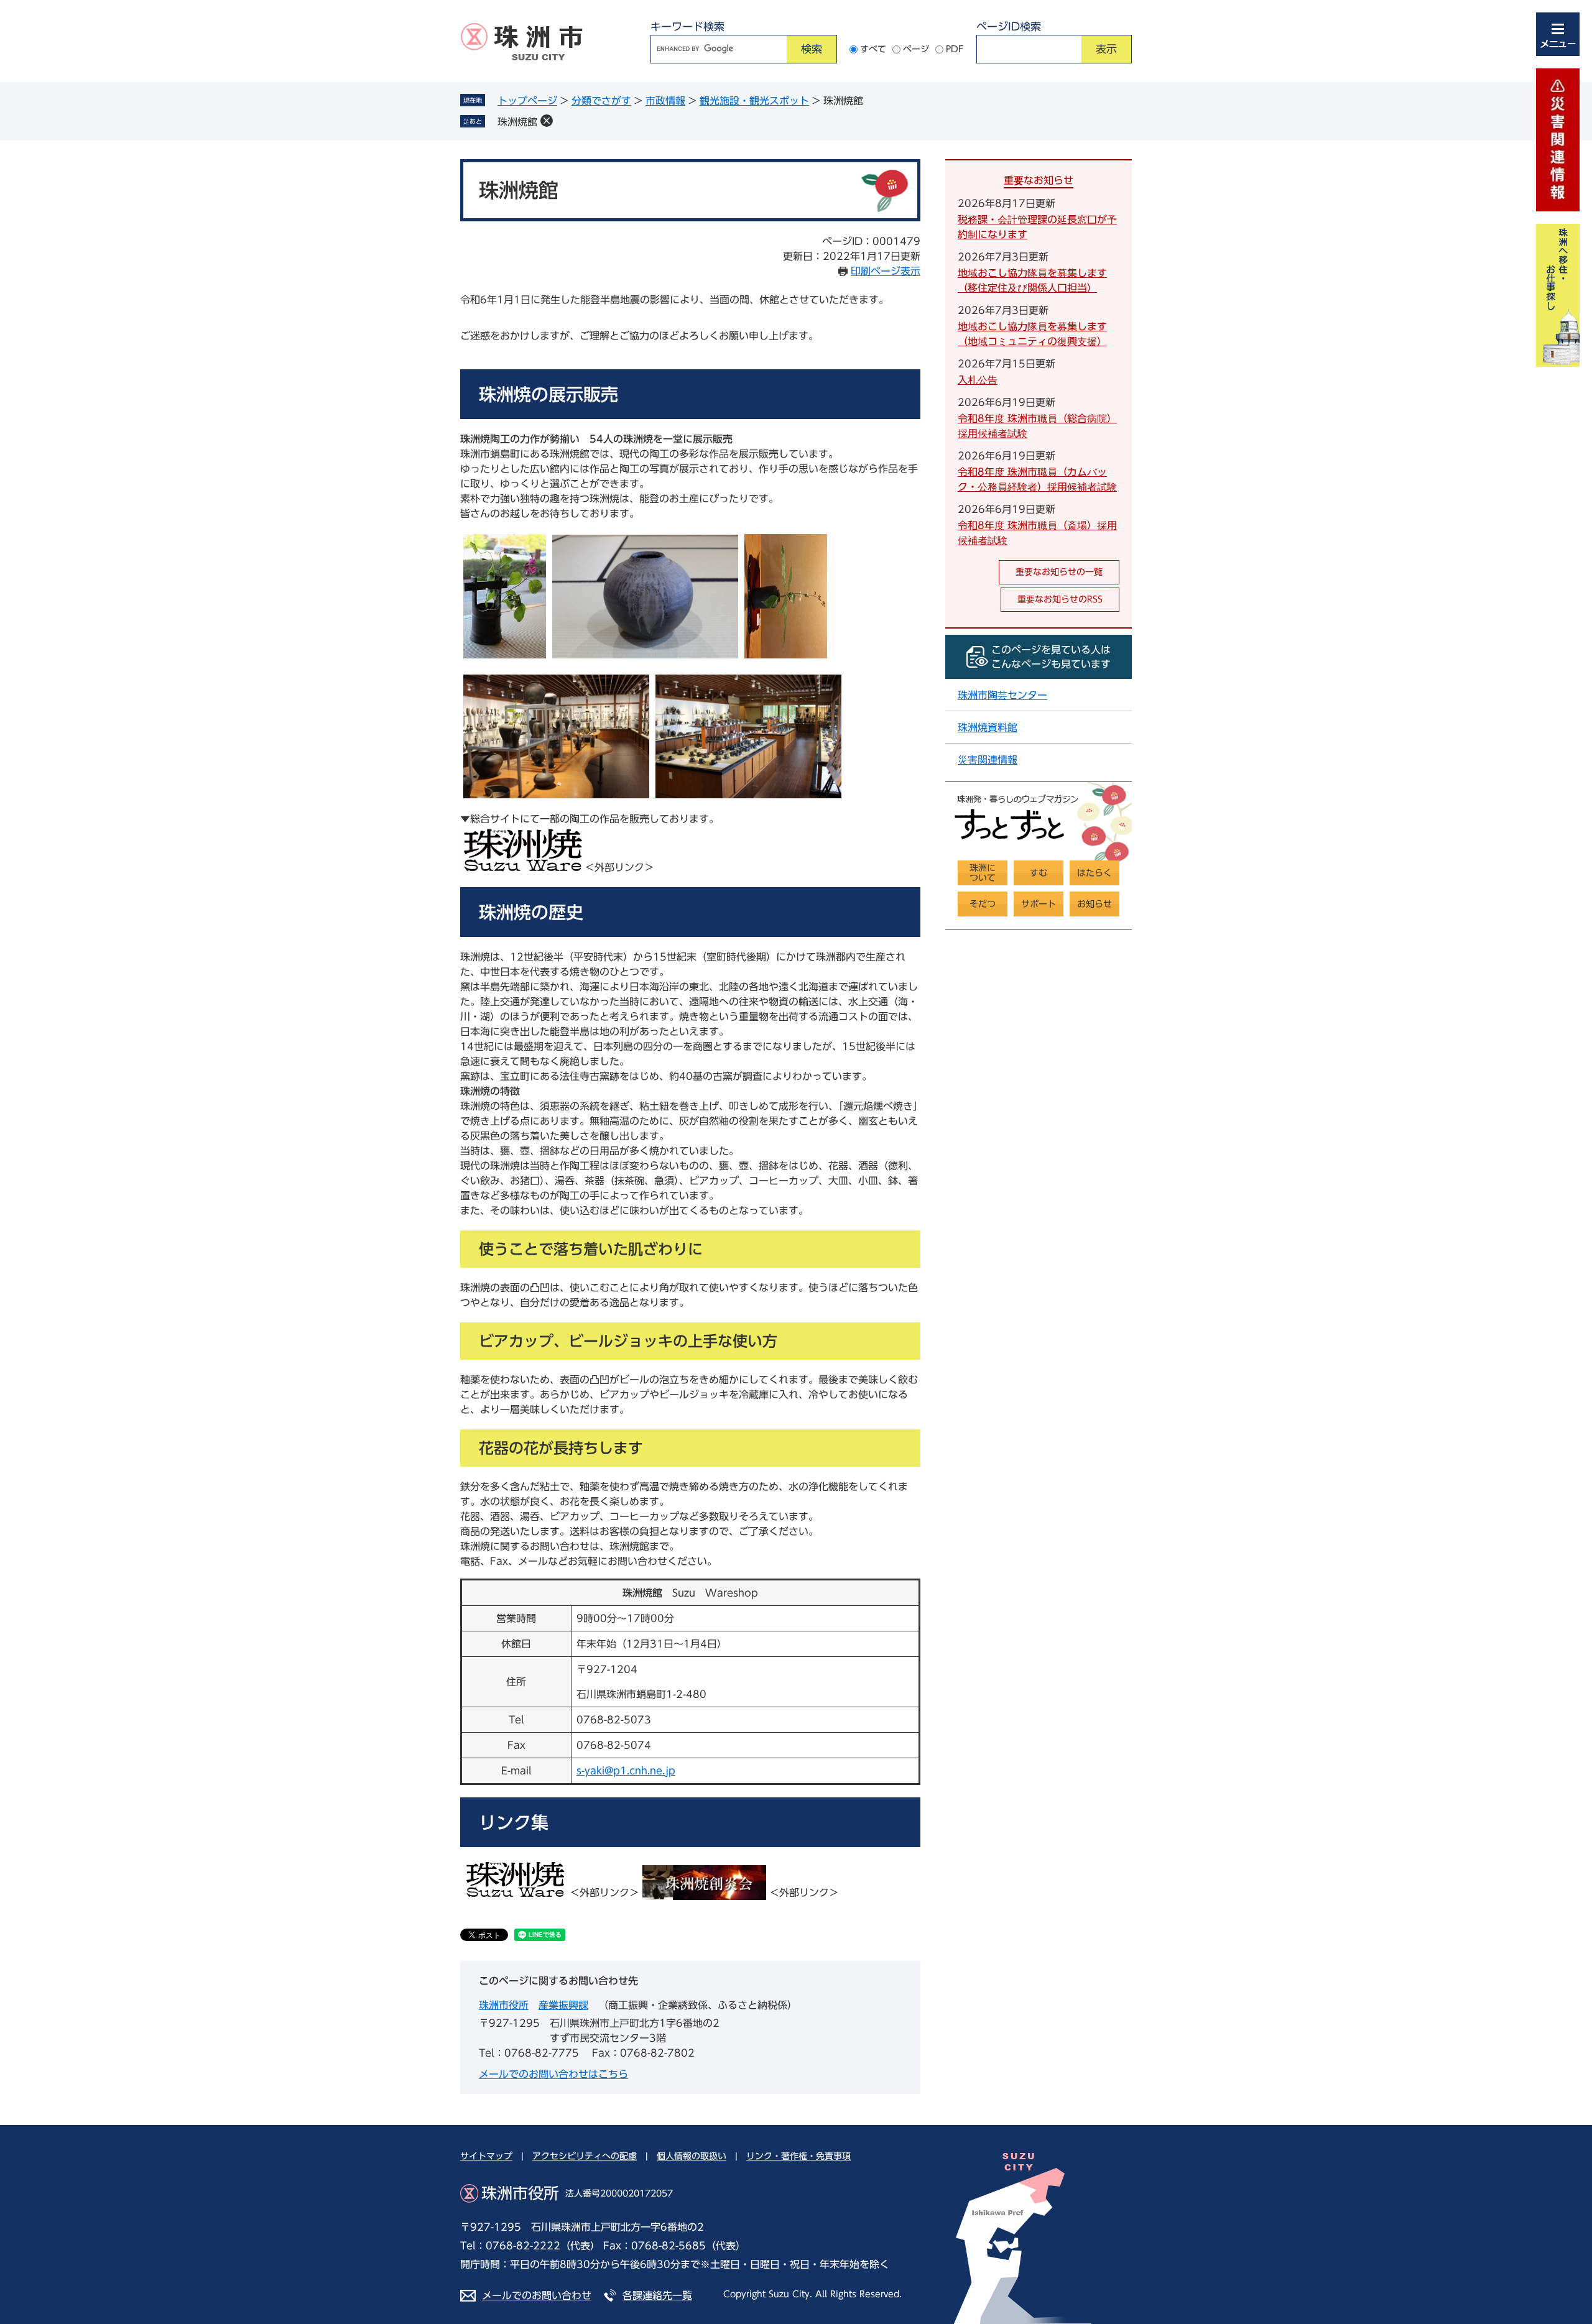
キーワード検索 (687, 26)
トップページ (527, 101)
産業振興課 (563, 2005)
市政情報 (665, 101)
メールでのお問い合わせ (537, 2295)
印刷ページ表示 (886, 271)
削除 (547, 121)
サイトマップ (486, 2156)
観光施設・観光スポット (754, 101)
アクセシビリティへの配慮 (585, 2156)
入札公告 (978, 380)
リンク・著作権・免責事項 (798, 2156)
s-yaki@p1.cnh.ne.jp (626, 1771)
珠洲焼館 (517, 122)
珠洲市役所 (504, 2005)
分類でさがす (601, 101)
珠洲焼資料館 (988, 727)
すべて (873, 49)
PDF (955, 49)
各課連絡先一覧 (657, 2295)
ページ (916, 49)
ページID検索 (1009, 26)
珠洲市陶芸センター (1002, 695)
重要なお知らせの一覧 (1059, 572)
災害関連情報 (988, 760)
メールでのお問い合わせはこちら (553, 2074)
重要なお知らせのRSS (1060, 599)
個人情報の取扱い (692, 2156)
